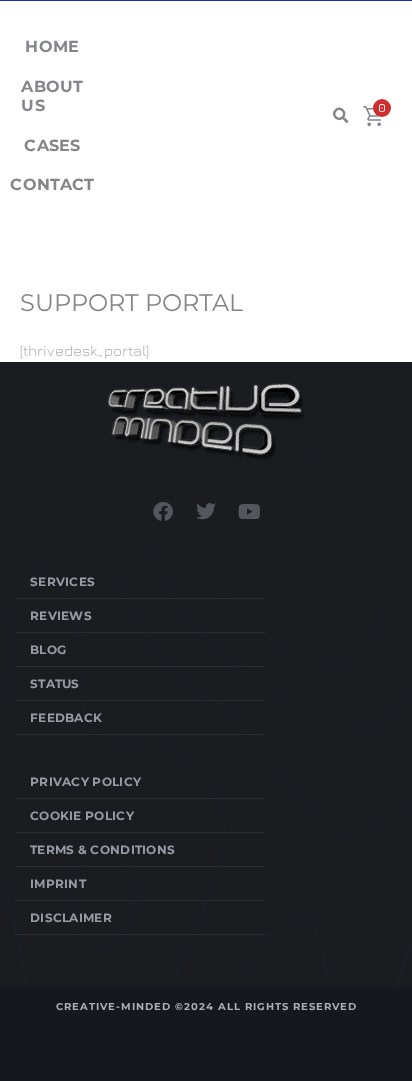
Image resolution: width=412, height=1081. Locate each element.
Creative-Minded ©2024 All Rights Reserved (206, 1006)
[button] (340, 116)
